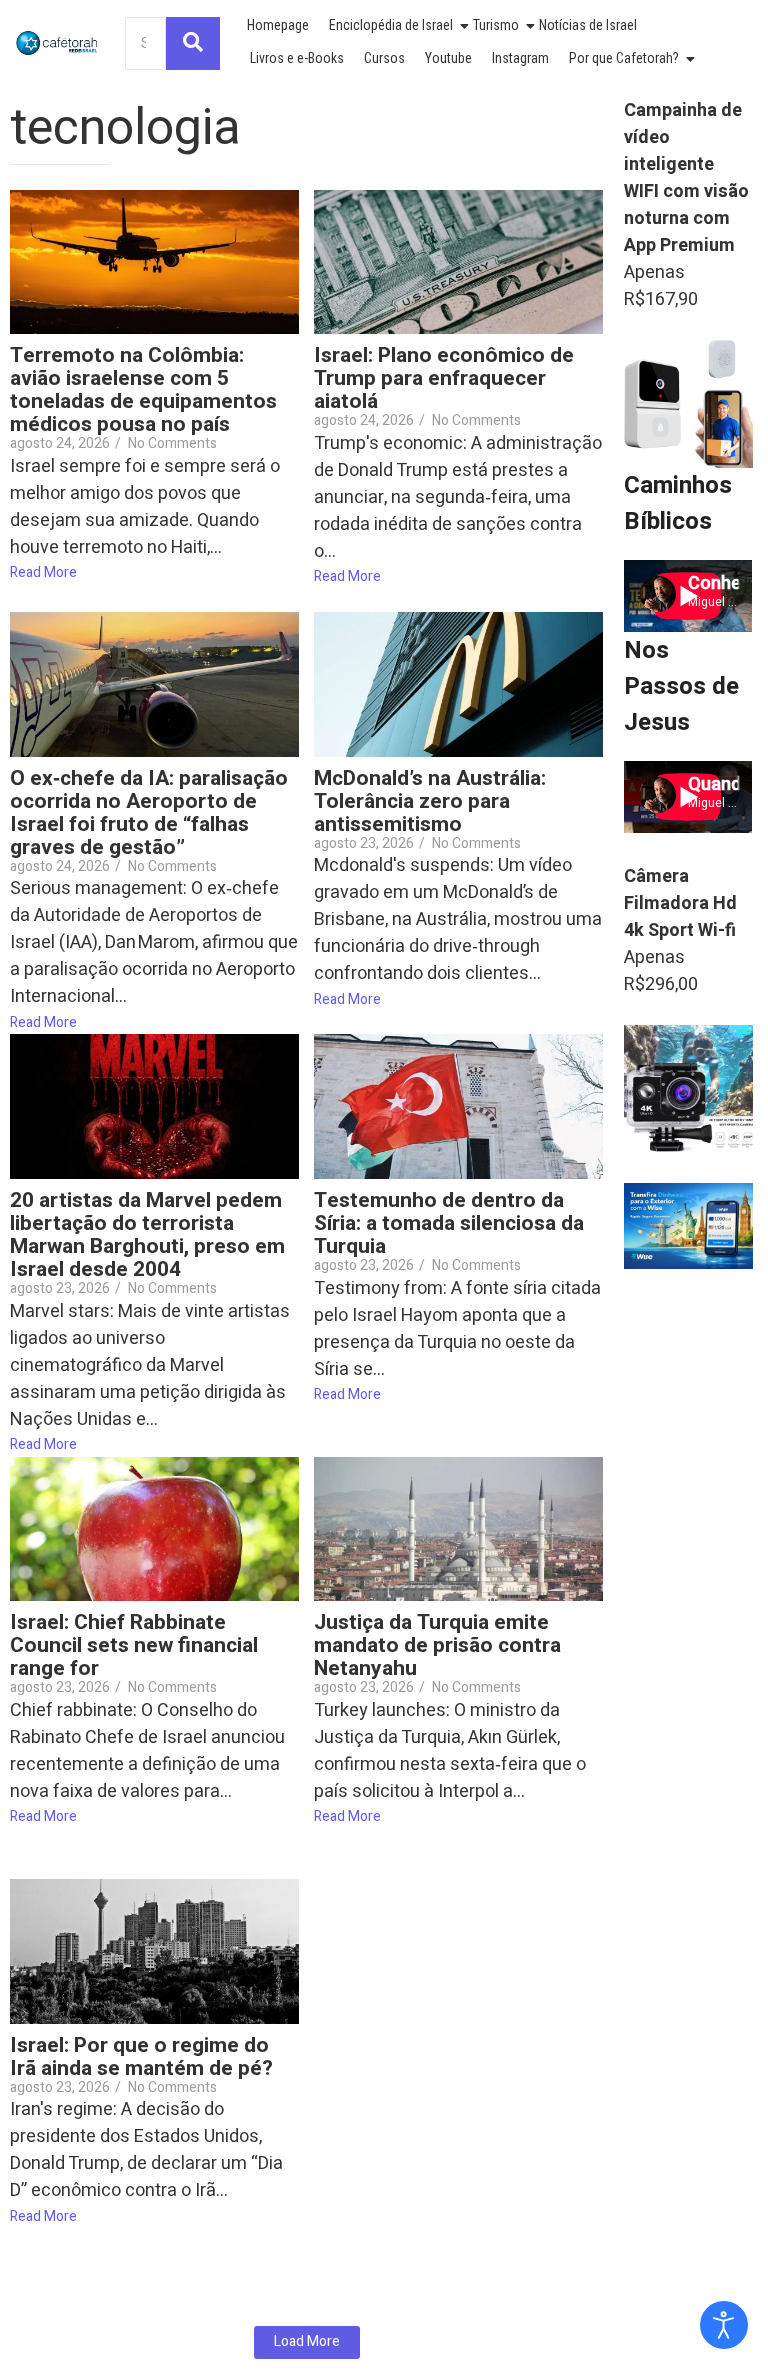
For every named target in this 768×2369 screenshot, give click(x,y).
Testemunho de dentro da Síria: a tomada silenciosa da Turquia (449, 1223)
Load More (307, 2341)
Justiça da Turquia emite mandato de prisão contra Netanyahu (437, 1645)
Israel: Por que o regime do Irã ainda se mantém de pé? (141, 2057)
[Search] (193, 43)
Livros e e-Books (297, 58)
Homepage (278, 25)
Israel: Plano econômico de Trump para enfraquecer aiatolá (444, 378)
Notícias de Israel (588, 25)
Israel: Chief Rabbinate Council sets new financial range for (134, 1645)
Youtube (448, 58)
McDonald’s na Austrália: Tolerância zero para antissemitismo (430, 801)
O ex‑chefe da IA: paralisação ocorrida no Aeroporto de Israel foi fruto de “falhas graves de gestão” (149, 813)
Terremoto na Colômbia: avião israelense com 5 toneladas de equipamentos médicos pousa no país (143, 390)
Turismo (496, 25)
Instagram (520, 58)
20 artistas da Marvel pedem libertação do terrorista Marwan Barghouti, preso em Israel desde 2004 (147, 1235)
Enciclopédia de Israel (391, 25)
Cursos (384, 58)
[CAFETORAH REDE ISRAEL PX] (57, 43)
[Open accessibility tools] (724, 2325)
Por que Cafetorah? (624, 58)
